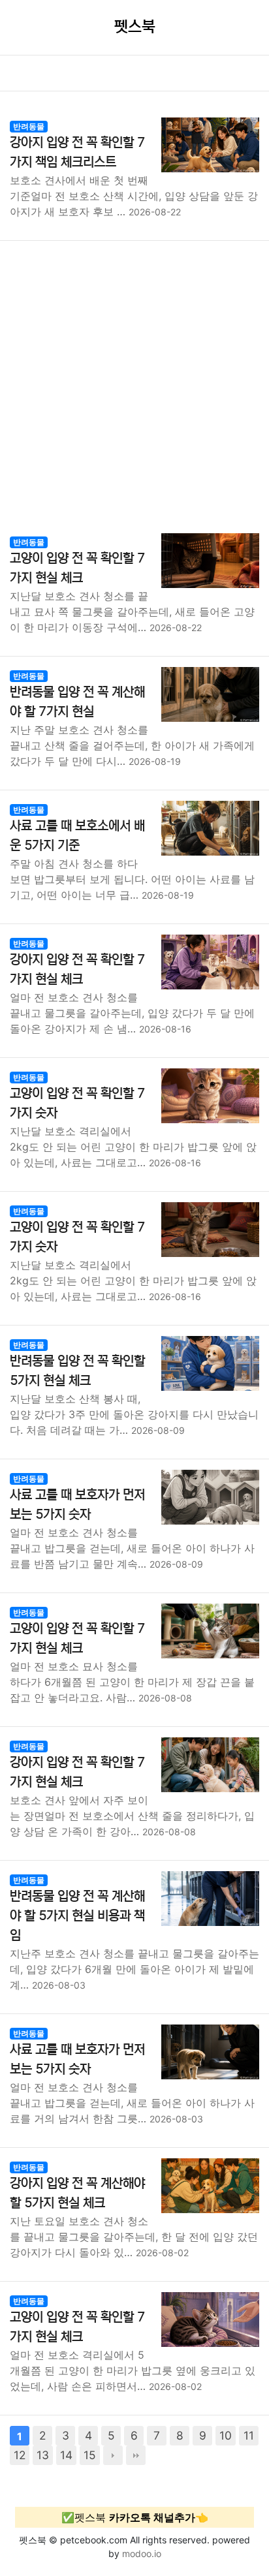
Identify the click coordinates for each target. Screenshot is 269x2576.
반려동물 (29, 126)
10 (226, 2435)
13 (43, 2455)
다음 (113, 2455)
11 (249, 2435)
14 (66, 2455)
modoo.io (142, 2553)
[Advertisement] (134, 382)
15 (90, 2455)
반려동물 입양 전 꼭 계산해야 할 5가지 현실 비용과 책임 (77, 1916)
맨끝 (136, 2455)
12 (20, 2455)
